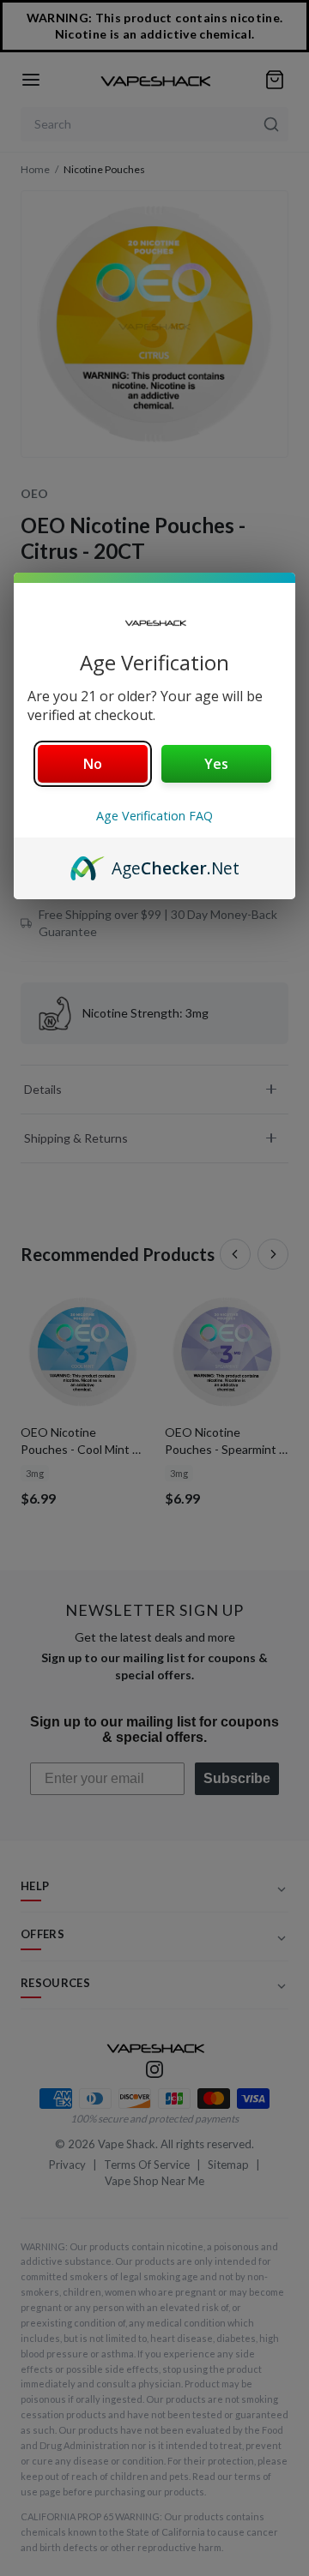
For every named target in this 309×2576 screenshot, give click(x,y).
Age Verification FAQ (154, 816)
